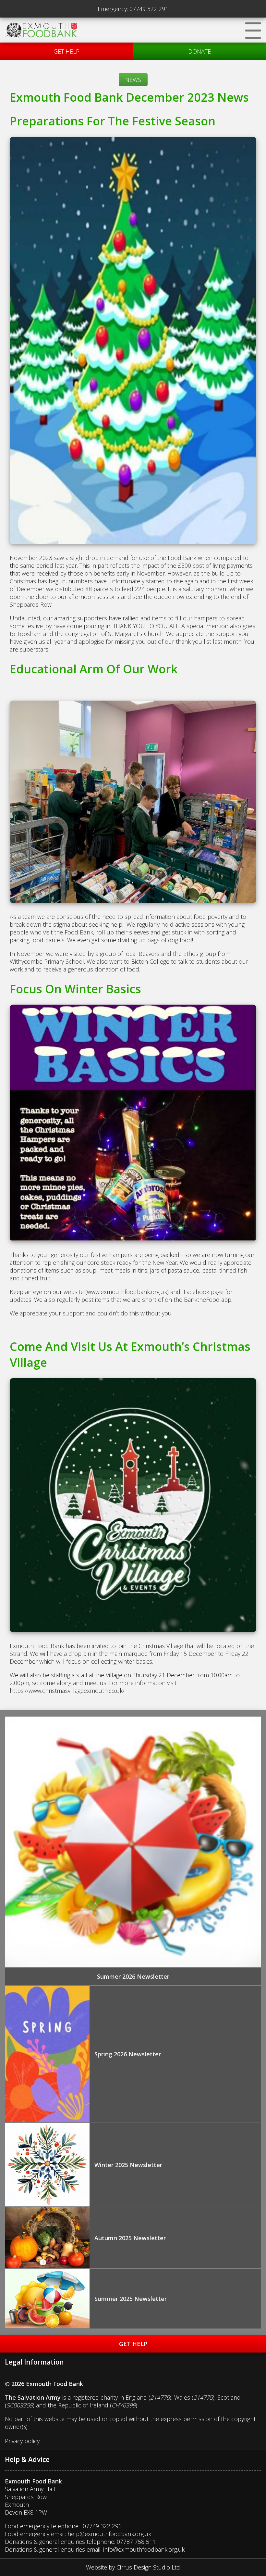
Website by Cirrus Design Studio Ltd (133, 2567)
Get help (66, 51)
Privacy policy (22, 2441)
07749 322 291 (149, 9)
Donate (199, 51)
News (133, 80)
